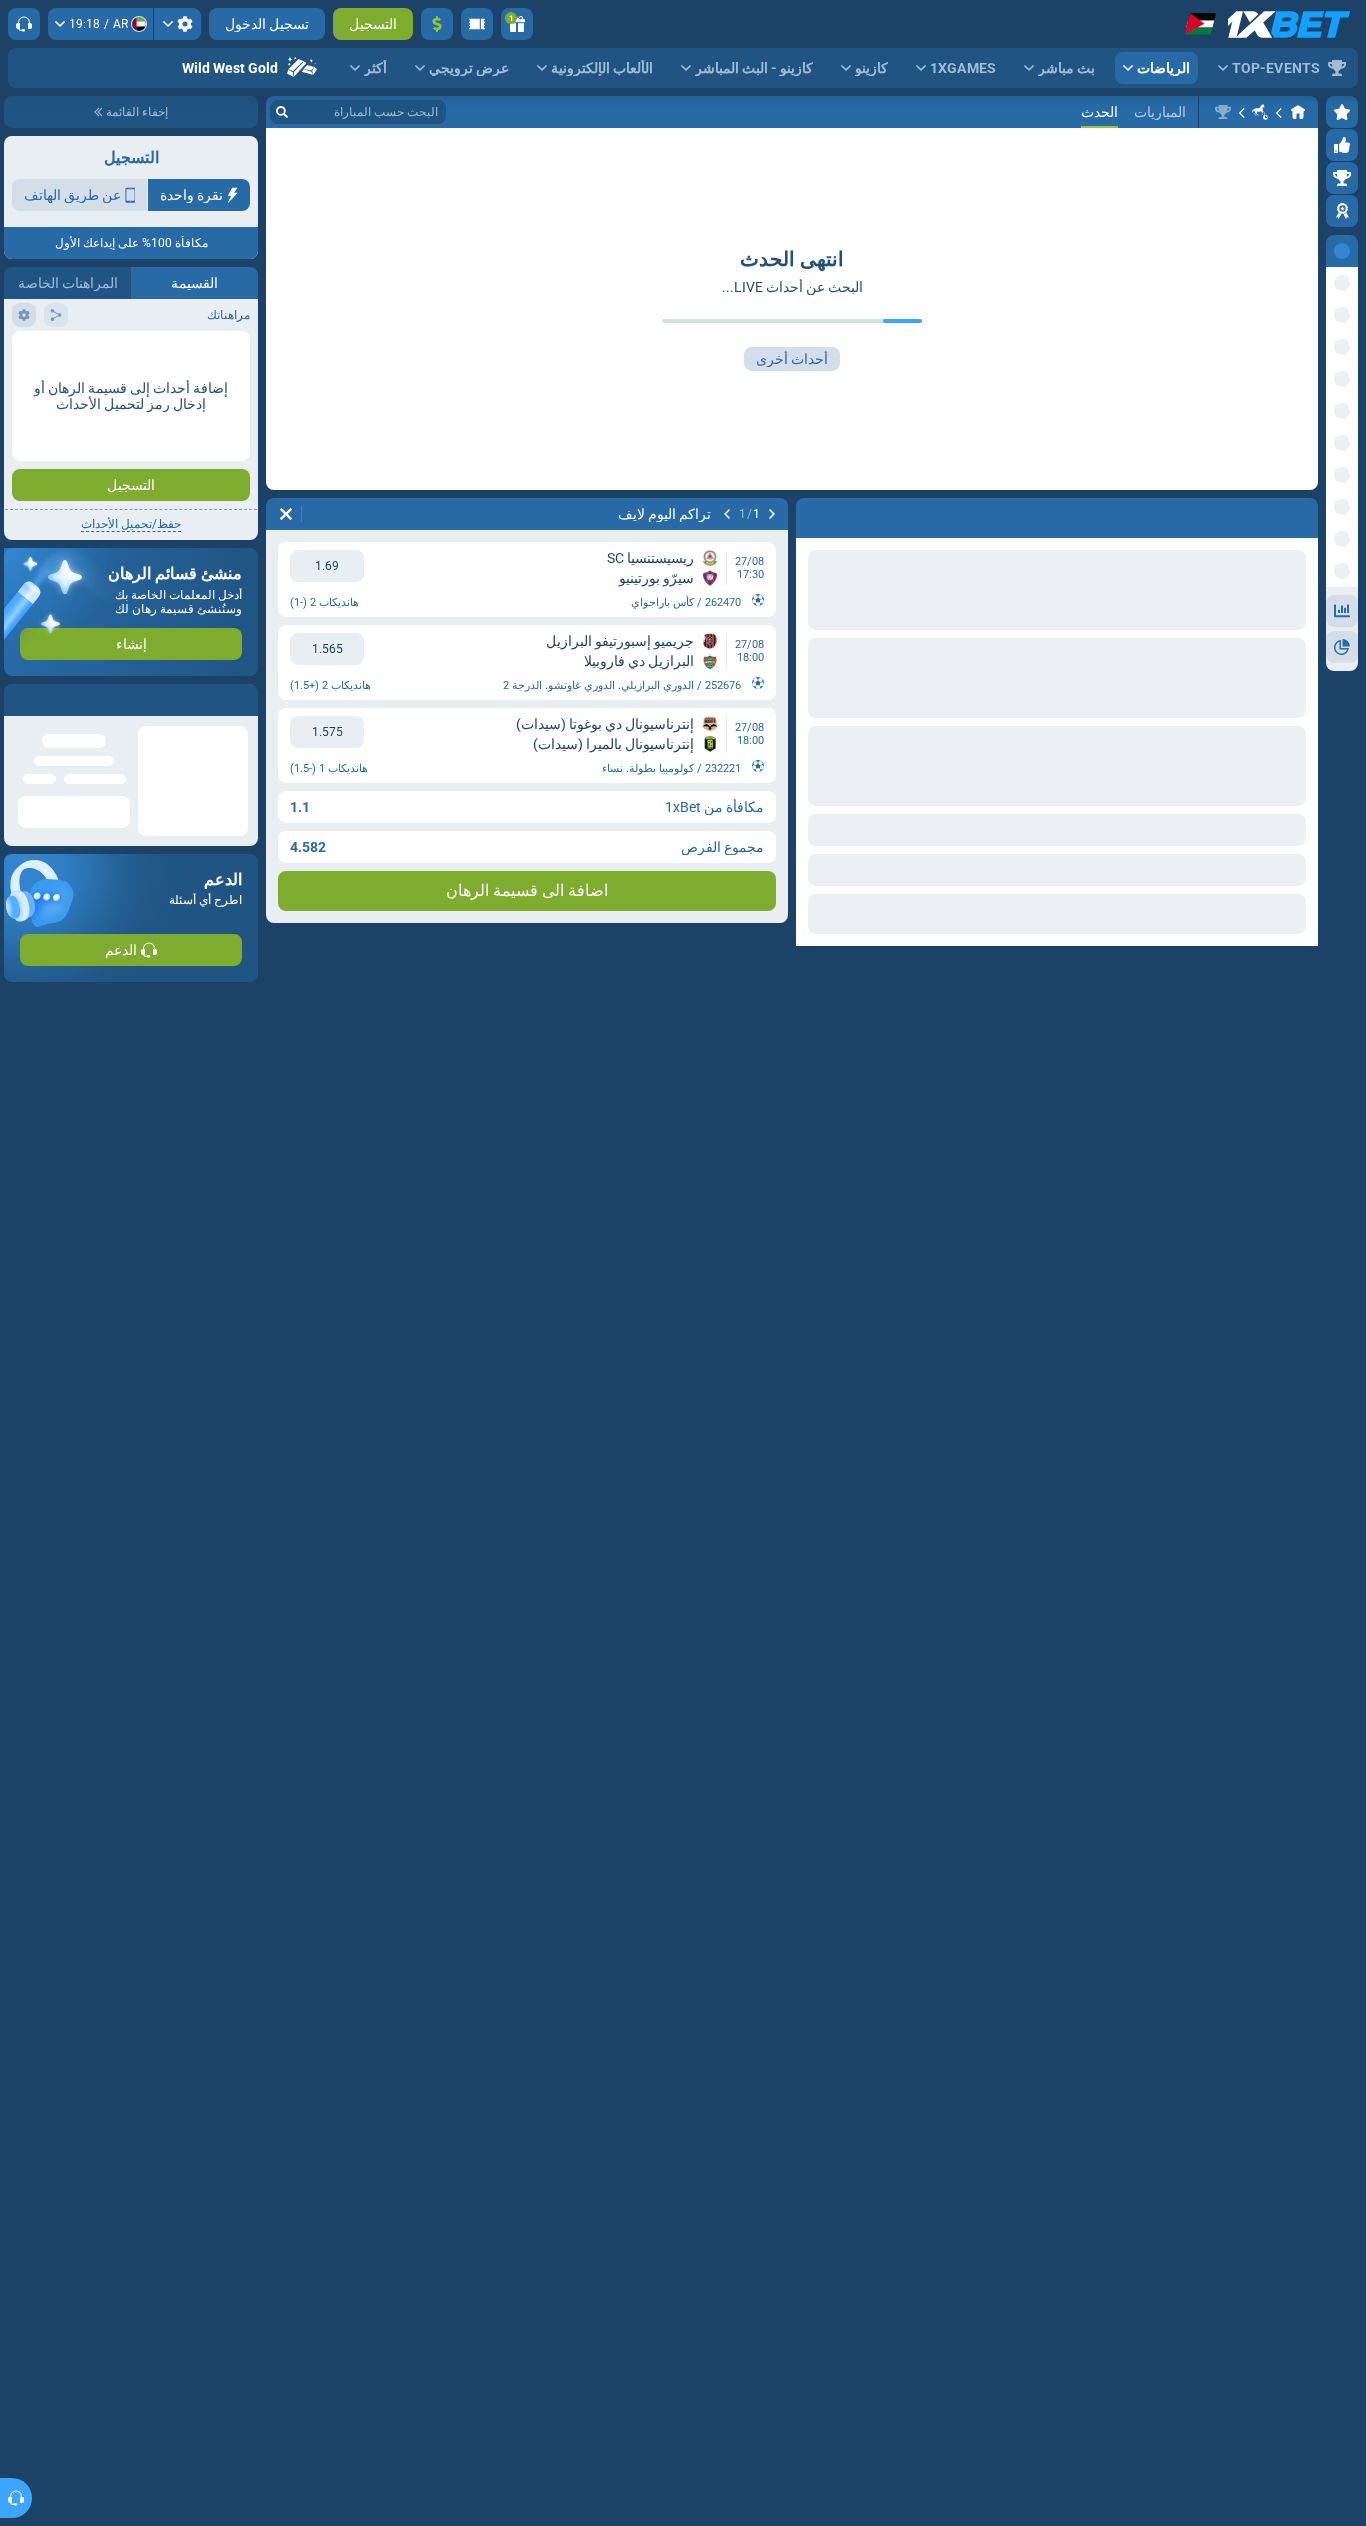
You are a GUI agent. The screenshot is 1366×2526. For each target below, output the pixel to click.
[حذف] (286, 514)
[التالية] (727, 514)
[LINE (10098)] (1298, 112)
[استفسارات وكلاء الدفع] (477, 24)
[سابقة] (772, 514)
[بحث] (282, 112)
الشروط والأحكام (203, 356)
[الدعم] (24, 24)
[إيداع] (437, 24)
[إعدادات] (177, 24)
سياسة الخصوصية (58, 356)
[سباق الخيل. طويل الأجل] (1260, 112)
